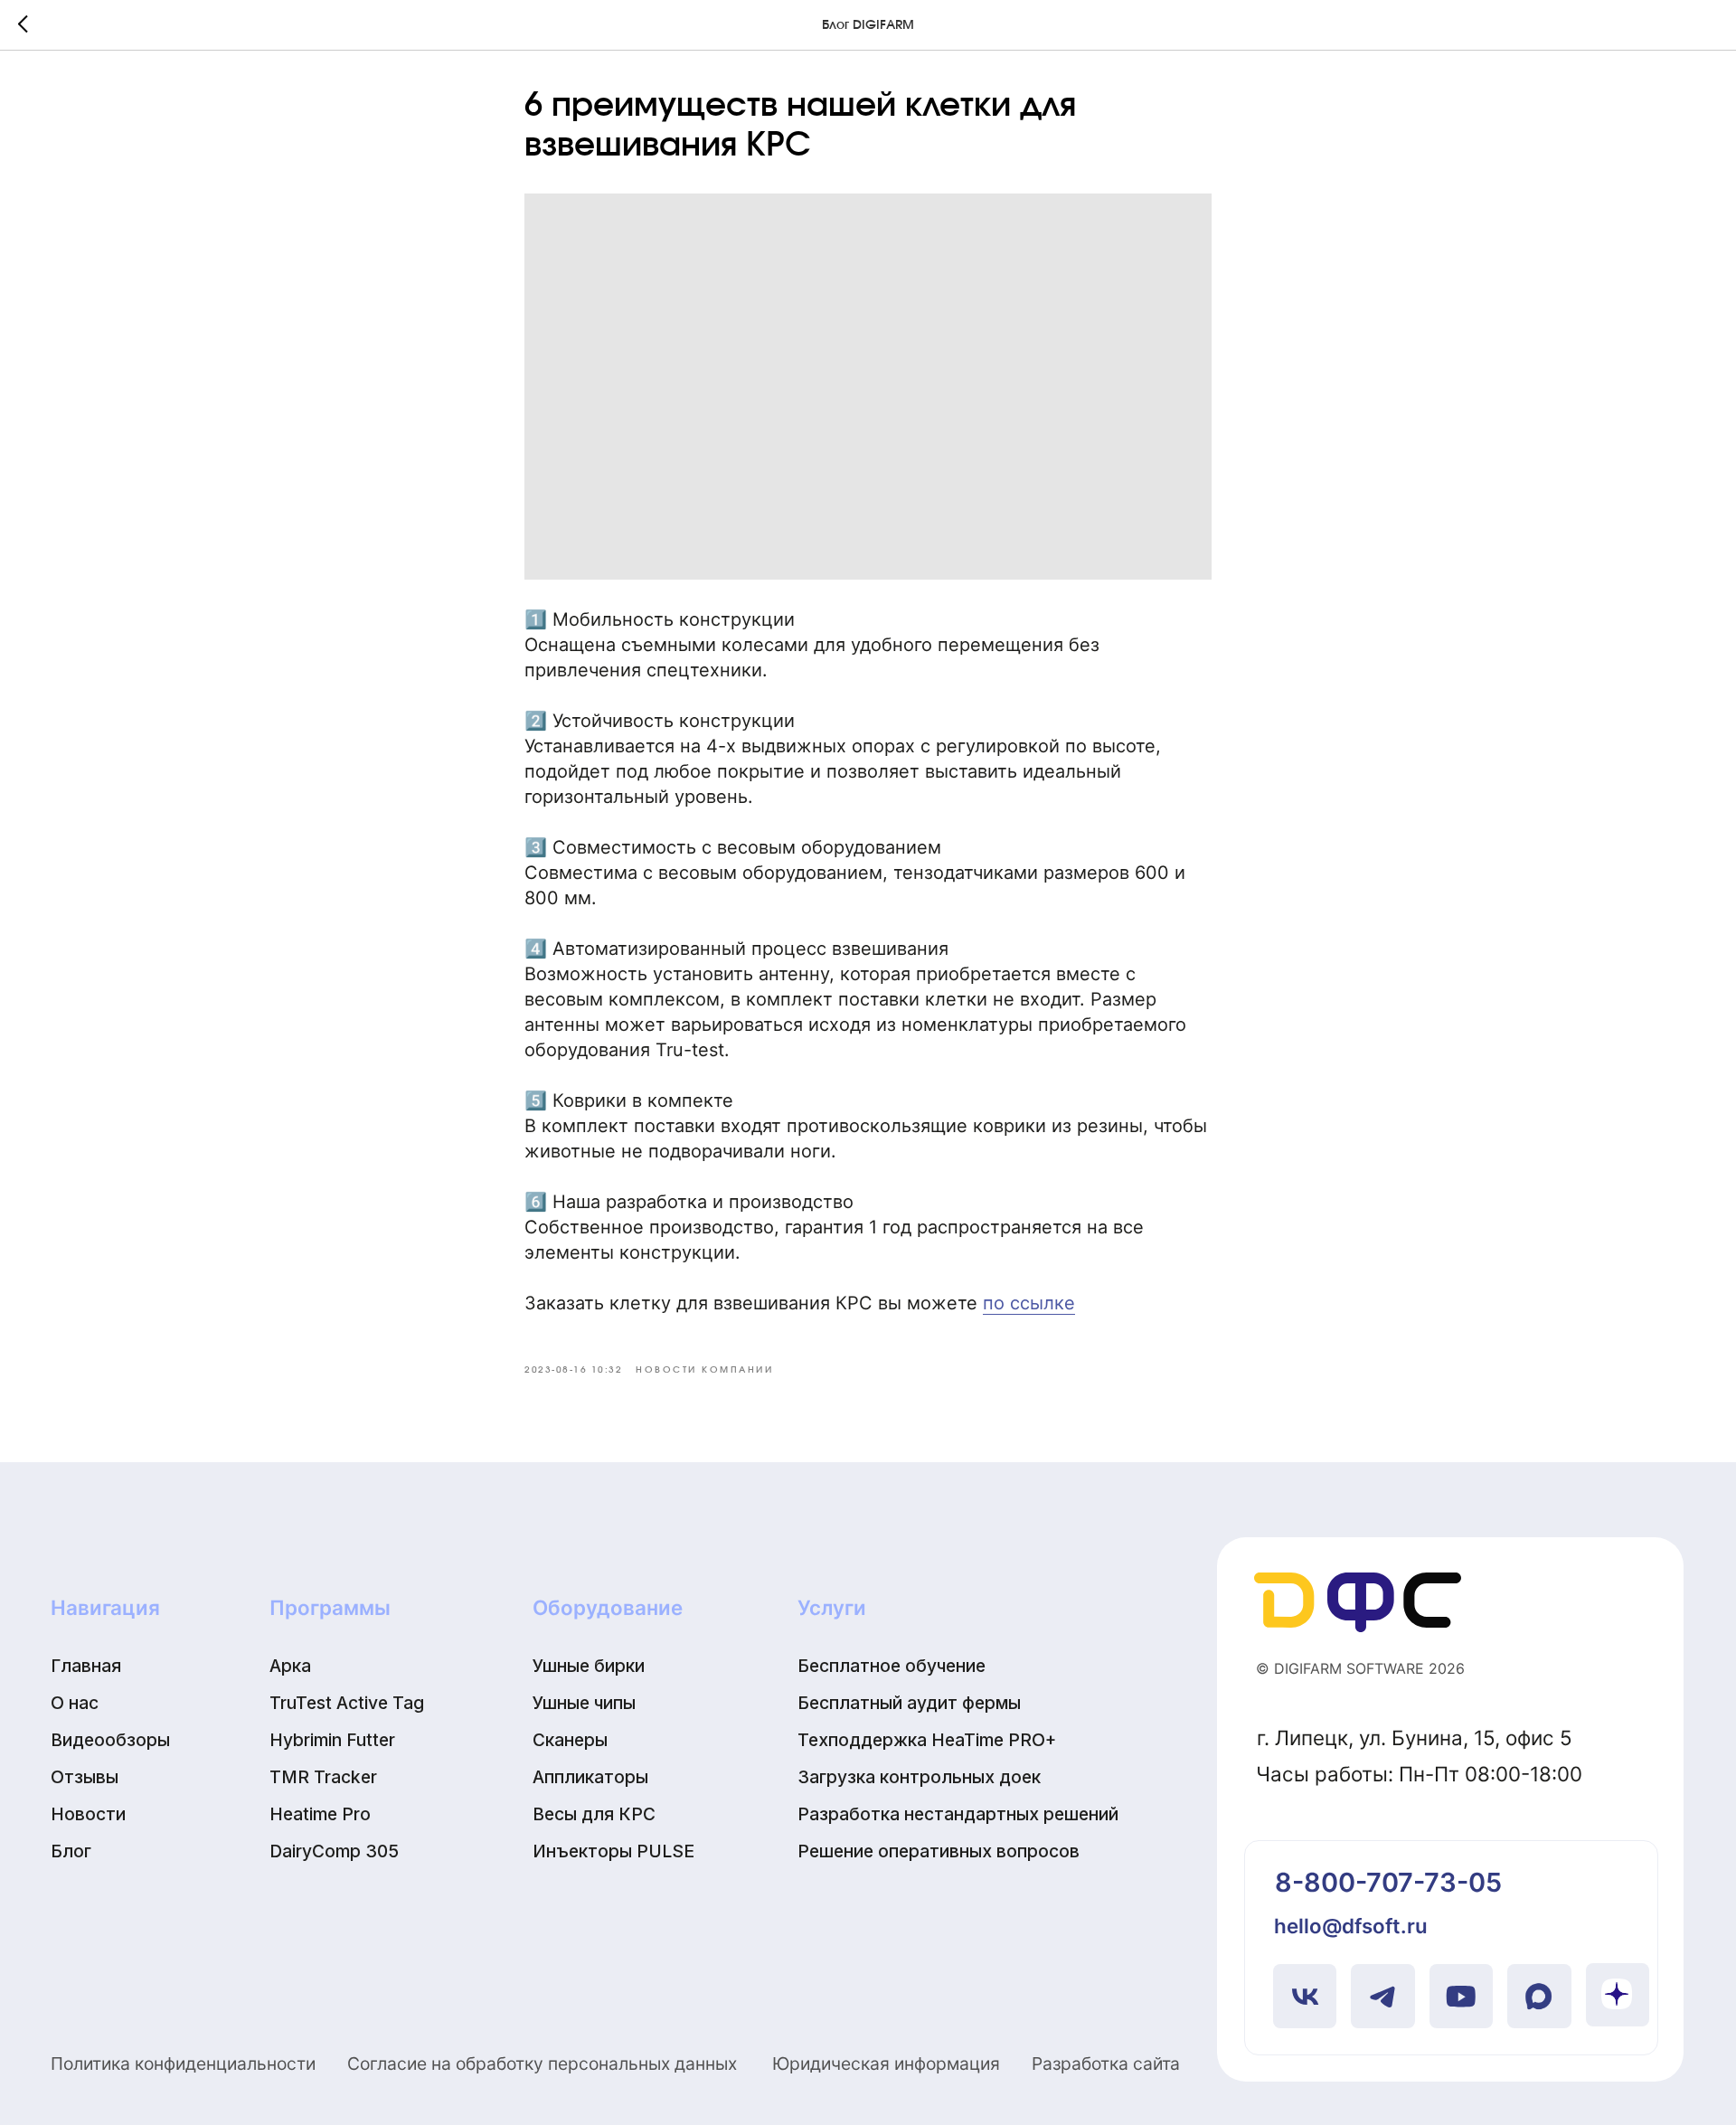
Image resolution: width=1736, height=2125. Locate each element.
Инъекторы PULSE (613, 1851)
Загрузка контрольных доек (919, 1777)
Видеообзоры (110, 1740)
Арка (290, 1666)
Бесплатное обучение (892, 1666)
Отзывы (85, 1777)
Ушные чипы (584, 1703)
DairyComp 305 (334, 1851)
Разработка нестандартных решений (958, 1814)
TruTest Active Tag (347, 1703)
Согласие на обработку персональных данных (542, 2064)
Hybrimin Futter (332, 1740)
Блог (71, 1851)
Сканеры (570, 1740)
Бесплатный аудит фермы (909, 1703)
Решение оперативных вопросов (939, 1851)
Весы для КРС (594, 1814)
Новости (88, 1814)
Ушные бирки (589, 1666)
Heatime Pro (320, 1814)
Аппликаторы (590, 1777)
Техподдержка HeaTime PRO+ (927, 1740)
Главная (86, 1666)
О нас (75, 1703)
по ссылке (1029, 1303)
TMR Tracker (323, 1777)
